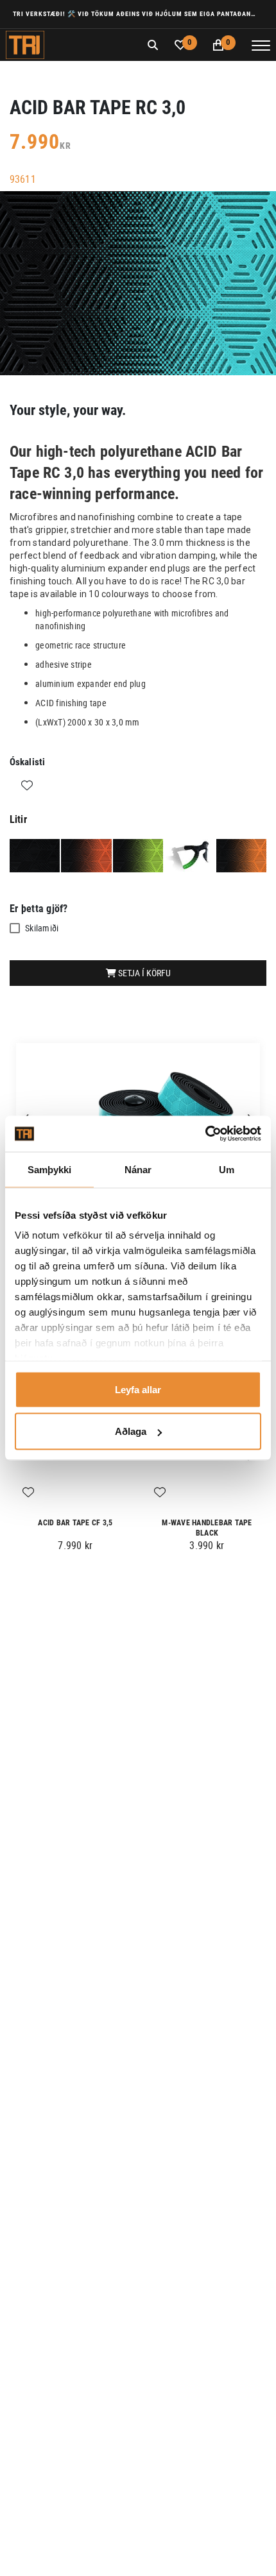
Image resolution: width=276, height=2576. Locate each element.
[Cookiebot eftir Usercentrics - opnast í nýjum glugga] (205, 1134)
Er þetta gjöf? (39, 909)
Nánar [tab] (138, 1169)
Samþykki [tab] (50, 1169)
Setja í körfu (143, 973)
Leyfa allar (138, 1389)
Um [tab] (227, 1169)
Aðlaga (131, 1431)
